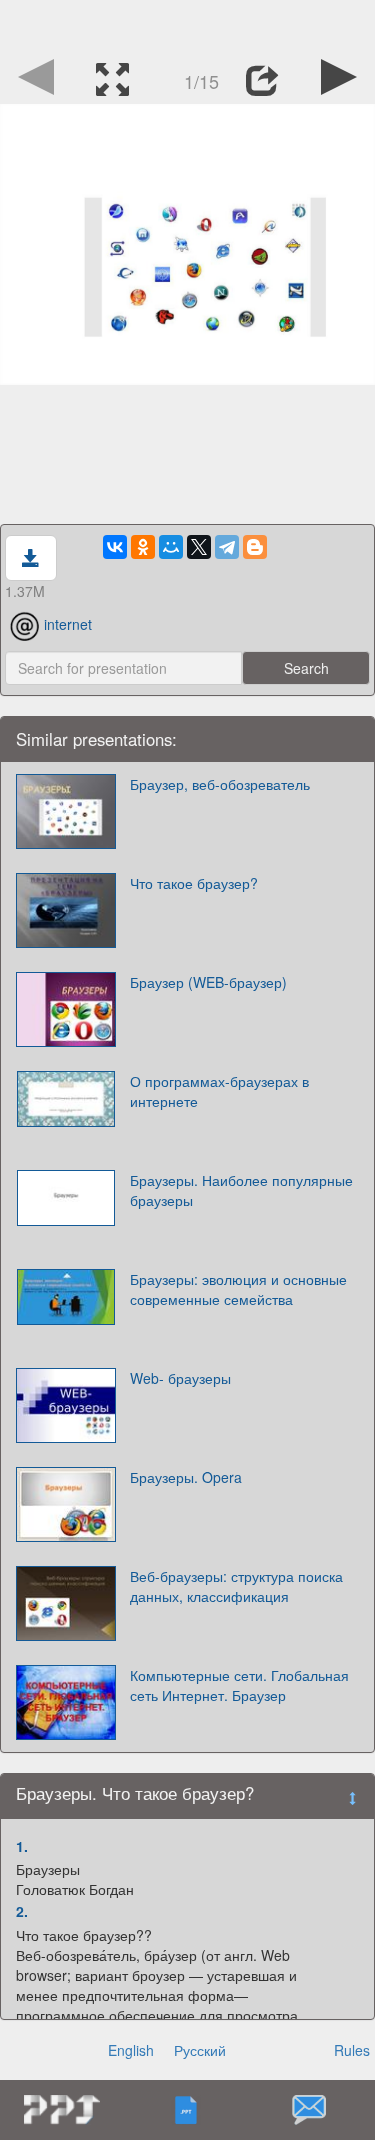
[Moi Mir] (171, 547)
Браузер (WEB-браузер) (208, 982)
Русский (200, 2050)
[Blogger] (255, 547)
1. (22, 1846)
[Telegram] (227, 547)
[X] (199, 547)
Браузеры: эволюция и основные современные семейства (238, 1289)
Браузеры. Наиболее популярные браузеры (241, 1190)
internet (68, 624)
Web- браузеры (180, 1378)
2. (22, 1911)
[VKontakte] (115, 547)
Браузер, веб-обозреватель (220, 784)
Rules (352, 2050)
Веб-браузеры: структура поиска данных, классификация (236, 1586)
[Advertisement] (188, 25)
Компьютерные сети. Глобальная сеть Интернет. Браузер (239, 1685)
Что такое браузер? (194, 883)
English (131, 2050)
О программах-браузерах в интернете (219, 1091)
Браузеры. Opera (186, 1477)
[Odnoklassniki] (143, 547)
